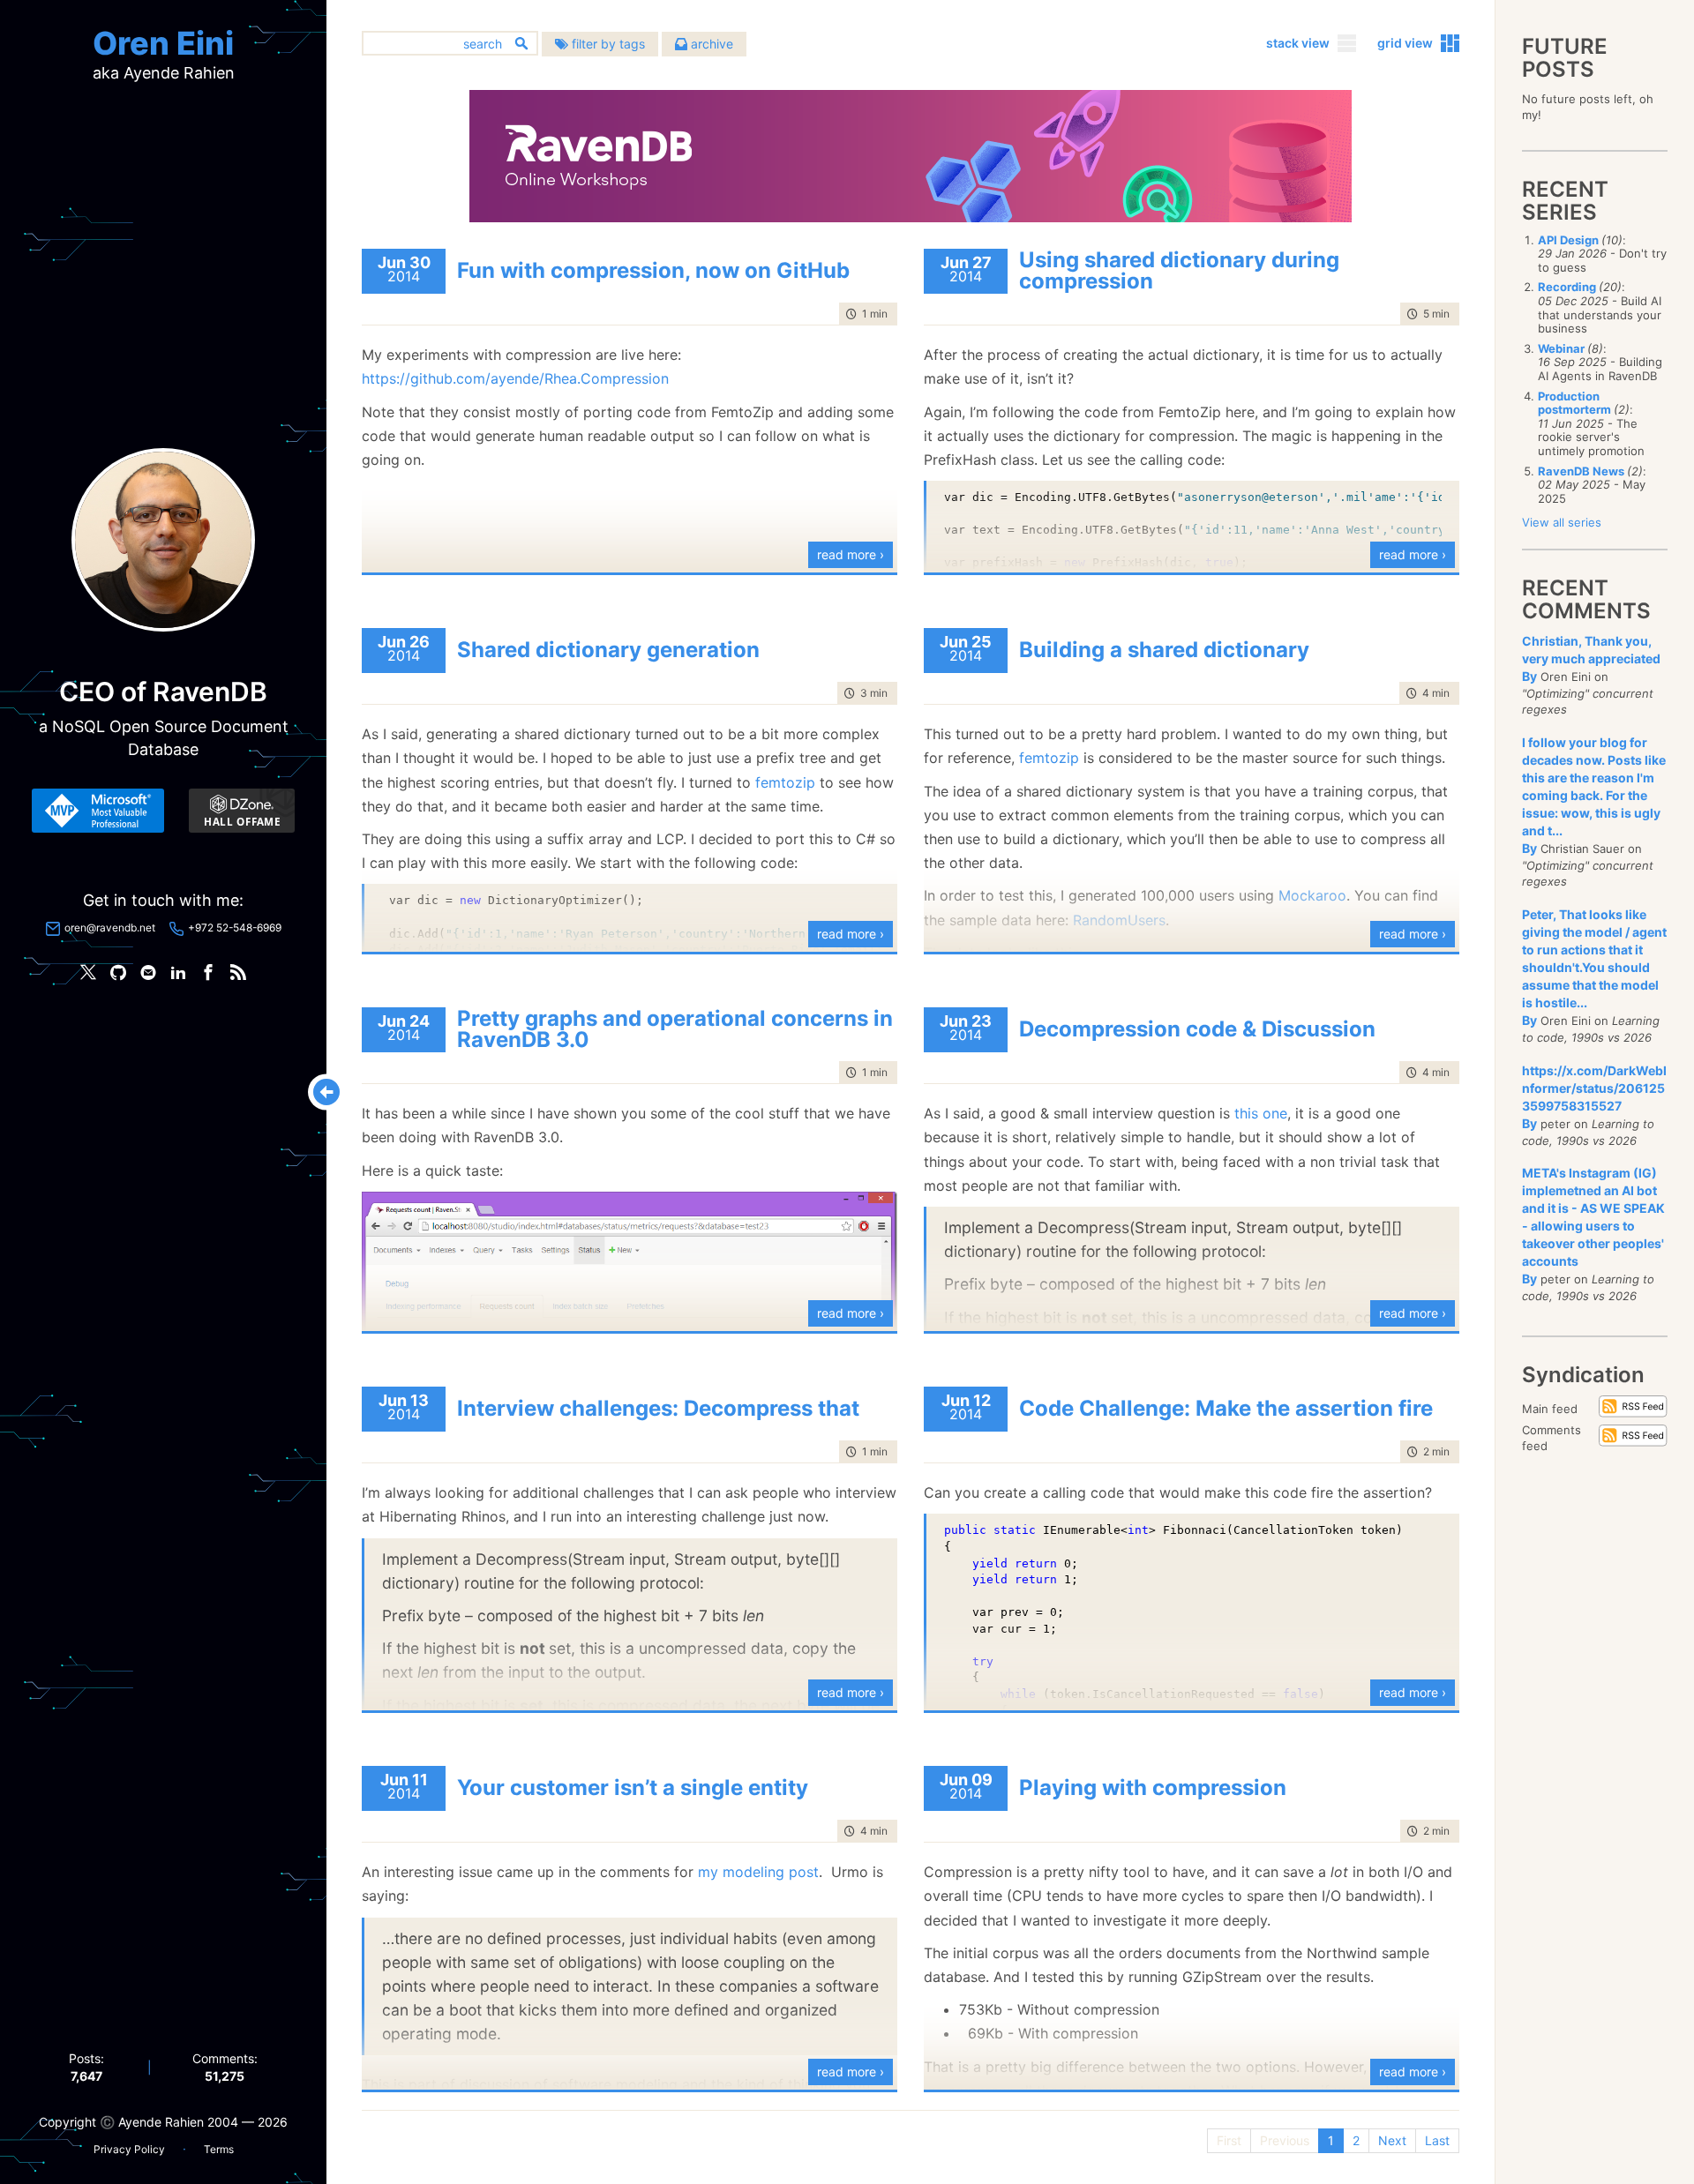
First (1229, 2140)
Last (1437, 2140)
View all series (1562, 522)
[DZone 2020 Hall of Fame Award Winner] (242, 811)
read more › (851, 554)
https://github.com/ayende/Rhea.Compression (515, 378)
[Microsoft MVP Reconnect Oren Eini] (98, 811)
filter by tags (607, 44)
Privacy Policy (129, 2149)
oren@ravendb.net (110, 927)
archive (710, 44)
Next (1392, 2140)
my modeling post (758, 1872)
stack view (1298, 43)
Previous (1285, 2140)
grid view (1405, 43)
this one (1261, 1113)
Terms (219, 2149)
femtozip (785, 782)
